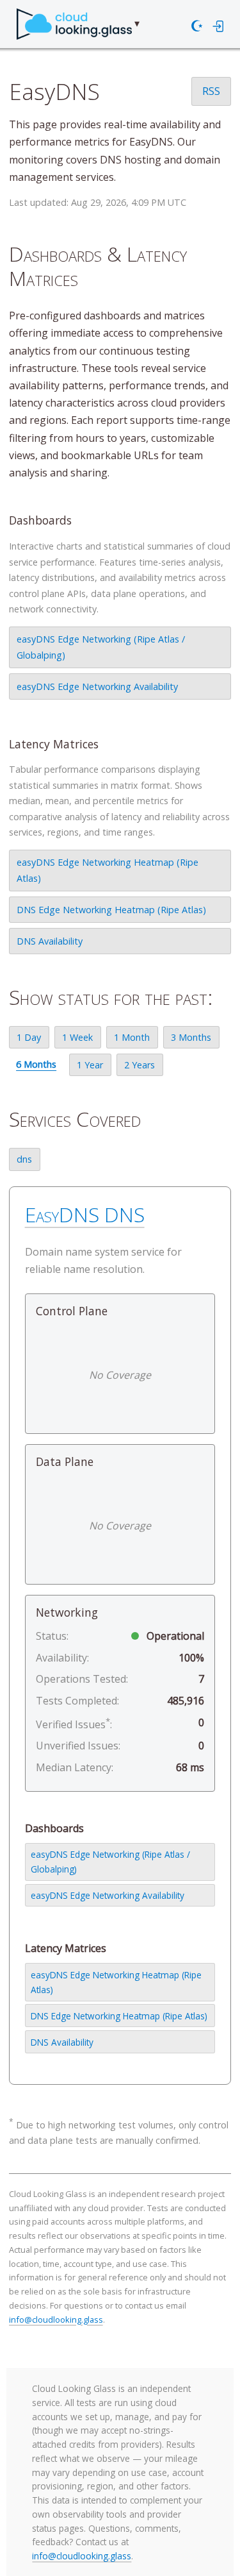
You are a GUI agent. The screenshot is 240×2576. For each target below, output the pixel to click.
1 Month (132, 1037)
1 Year (90, 1065)
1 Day (29, 1037)
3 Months (191, 1037)
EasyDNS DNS (85, 1214)
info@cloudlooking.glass (56, 2319)
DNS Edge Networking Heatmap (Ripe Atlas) (111, 910)
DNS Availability (50, 941)
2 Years (140, 1065)
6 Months (36, 1064)
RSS (211, 91)
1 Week (77, 1037)
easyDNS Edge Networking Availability (97, 686)
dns (24, 1159)
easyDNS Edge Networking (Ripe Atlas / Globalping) (101, 647)
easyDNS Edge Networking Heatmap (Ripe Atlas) (108, 870)
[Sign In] (219, 26)
